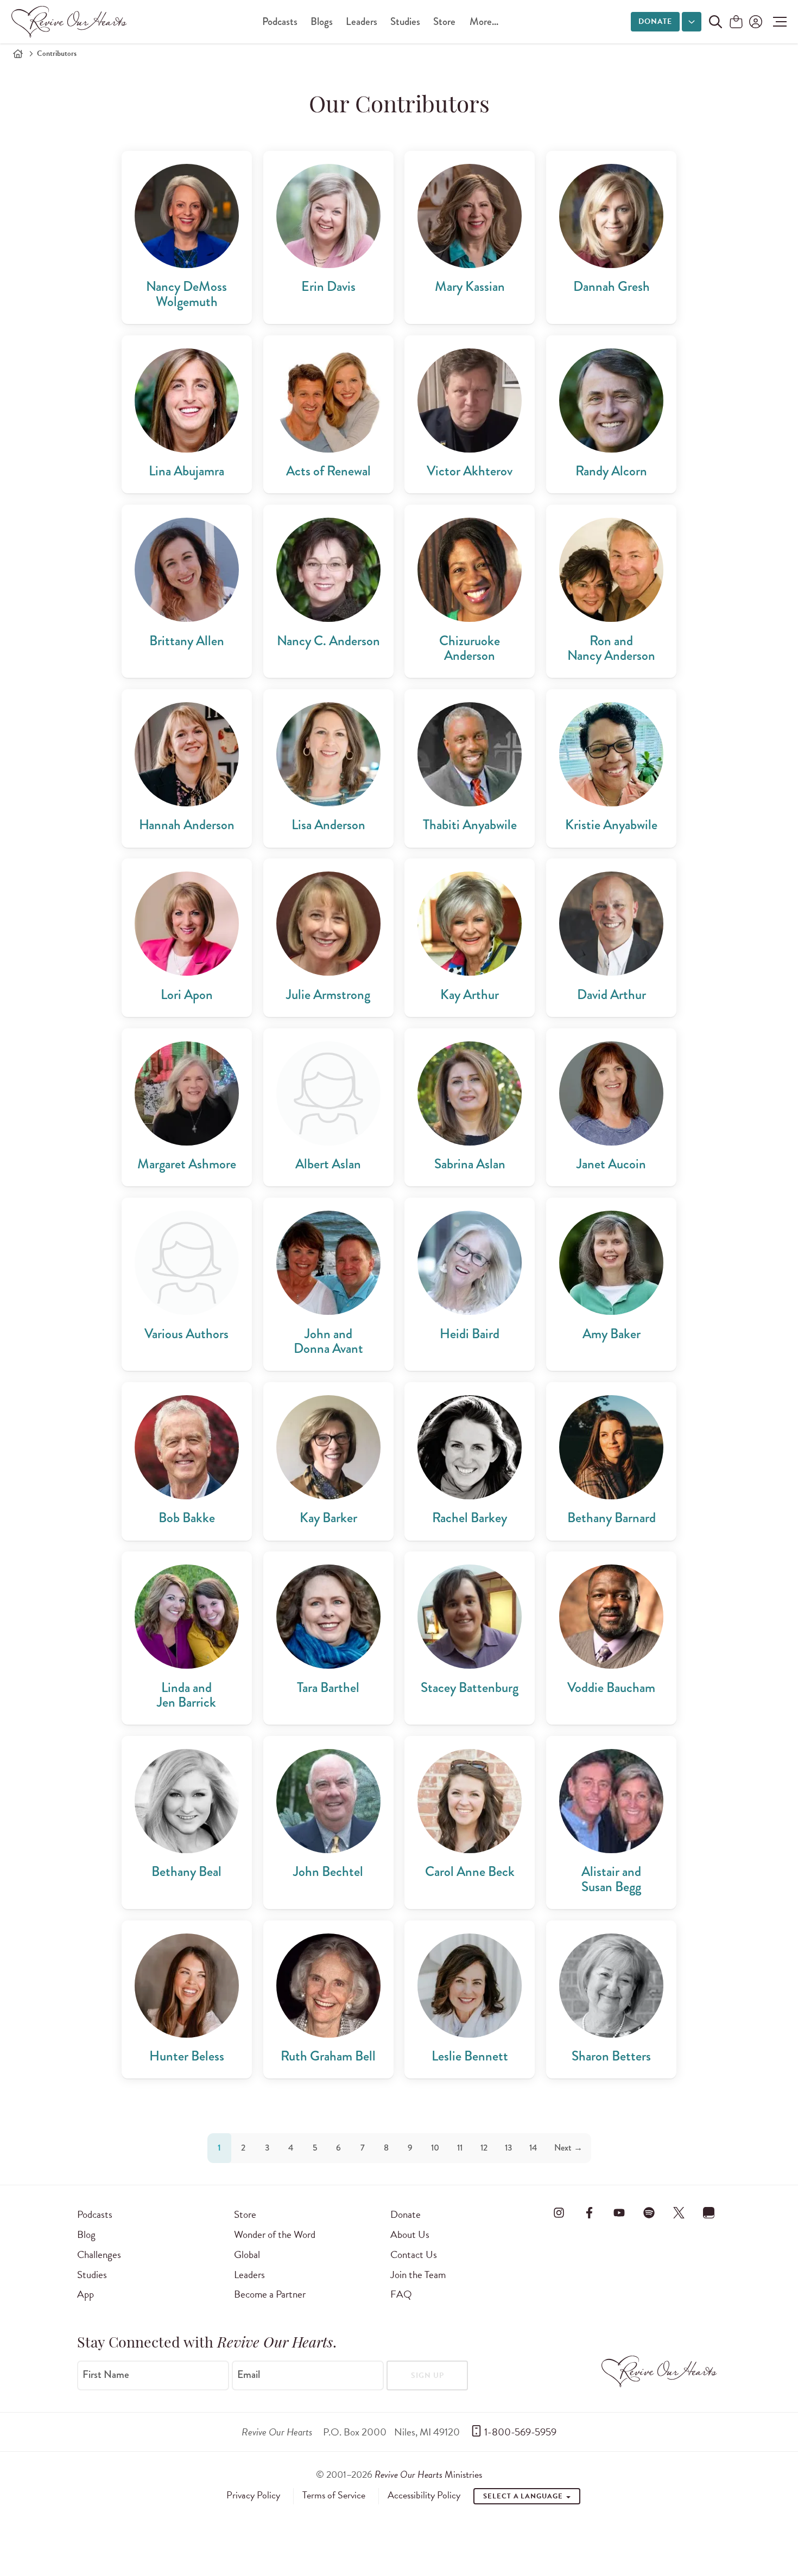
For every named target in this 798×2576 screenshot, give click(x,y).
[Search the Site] (715, 22)
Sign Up (427, 2375)
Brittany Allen (187, 641)
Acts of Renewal (328, 471)
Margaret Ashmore (187, 1164)
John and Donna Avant (328, 1341)
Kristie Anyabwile (611, 825)
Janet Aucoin (611, 1164)
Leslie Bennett (470, 2056)
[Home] (18, 54)
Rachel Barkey (470, 1518)
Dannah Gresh (612, 286)
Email (249, 2375)
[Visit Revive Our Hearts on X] (679, 2212)
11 (460, 2148)
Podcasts (280, 21)
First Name (106, 2375)
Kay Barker (328, 1518)
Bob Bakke (187, 1518)
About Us (410, 2234)
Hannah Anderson (187, 825)
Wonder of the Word (275, 2234)
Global (247, 2254)
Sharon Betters (611, 2056)
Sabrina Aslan (470, 1164)
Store (444, 21)
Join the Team (418, 2275)
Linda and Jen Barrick (186, 1695)
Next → (568, 2148)
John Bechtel (328, 1871)
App (85, 2294)
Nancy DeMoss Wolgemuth (186, 294)
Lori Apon (187, 994)
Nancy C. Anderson (328, 641)
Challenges (99, 2254)
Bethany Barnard (612, 1518)
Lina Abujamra (186, 471)
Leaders (362, 21)
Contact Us (414, 2254)
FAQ (401, 2294)
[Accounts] (755, 22)
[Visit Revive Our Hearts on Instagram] (559, 2212)
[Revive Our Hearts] (71, 22)
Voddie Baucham (611, 1687)
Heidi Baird (470, 1334)
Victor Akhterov (470, 471)
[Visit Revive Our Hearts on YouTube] (619, 2212)
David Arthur (612, 994)
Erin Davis (328, 286)
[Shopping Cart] (736, 23)
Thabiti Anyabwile (470, 825)
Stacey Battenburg (470, 1687)
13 (508, 2148)
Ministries (428, 2474)
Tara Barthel (328, 1687)
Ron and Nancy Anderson (611, 648)
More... (484, 21)
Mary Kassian (470, 286)
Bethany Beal (186, 1871)
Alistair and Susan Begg (611, 1879)
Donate (655, 21)
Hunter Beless (187, 2056)
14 (533, 2148)
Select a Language (524, 2496)
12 (484, 2148)
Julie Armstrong (328, 994)
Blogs (322, 21)
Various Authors (186, 1334)
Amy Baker (612, 1334)
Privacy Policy (253, 2495)
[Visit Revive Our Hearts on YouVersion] (709, 2212)
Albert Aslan (328, 1164)
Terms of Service (334, 2495)
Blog (86, 2234)
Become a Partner (270, 2294)
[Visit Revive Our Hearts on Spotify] (649, 2212)
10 (435, 2148)
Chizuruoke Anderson (470, 648)
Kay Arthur (470, 994)
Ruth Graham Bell (328, 2056)
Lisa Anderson (328, 825)
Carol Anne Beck (470, 1871)
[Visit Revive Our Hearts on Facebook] (589, 2212)
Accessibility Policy (424, 2495)
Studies (405, 21)
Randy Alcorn (611, 471)
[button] (777, 22)
